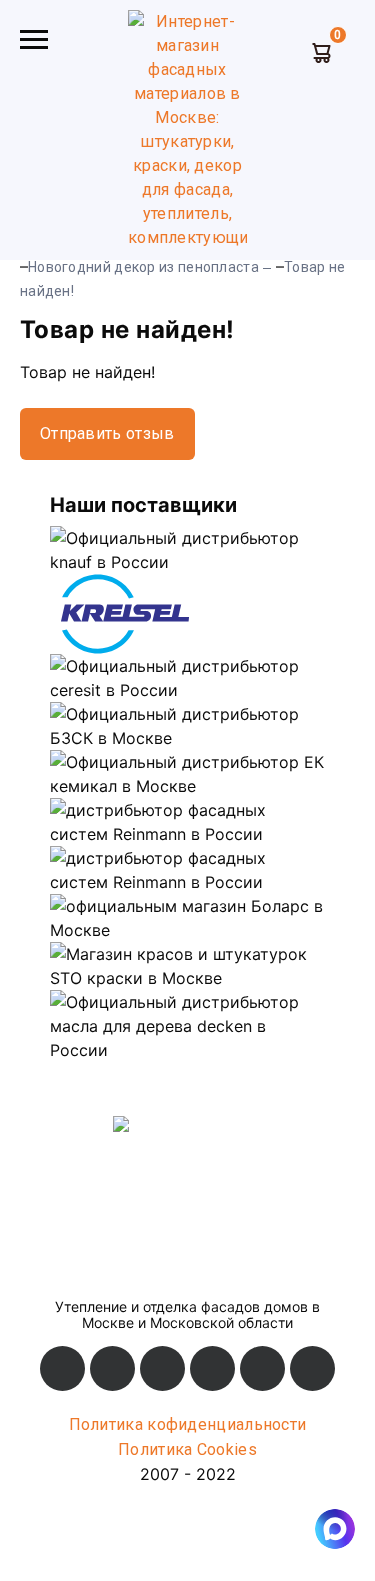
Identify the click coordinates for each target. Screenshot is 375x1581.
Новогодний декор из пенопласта (143, 267)
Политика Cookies (187, 1449)
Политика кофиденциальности (188, 1424)
